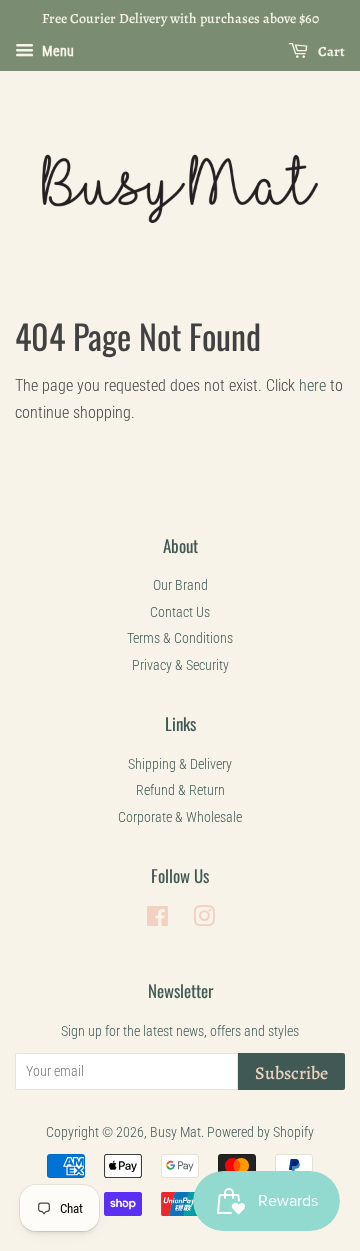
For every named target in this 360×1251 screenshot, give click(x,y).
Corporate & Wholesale (180, 817)
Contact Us (180, 612)
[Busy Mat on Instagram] (204, 920)
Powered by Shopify (260, 1132)
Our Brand (180, 585)
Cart (330, 51)
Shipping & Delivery (180, 764)
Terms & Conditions (180, 638)
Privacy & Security (180, 665)
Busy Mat (175, 1132)
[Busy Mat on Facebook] (157, 920)
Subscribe (291, 1073)
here (312, 385)
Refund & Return (180, 790)
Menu (56, 51)
